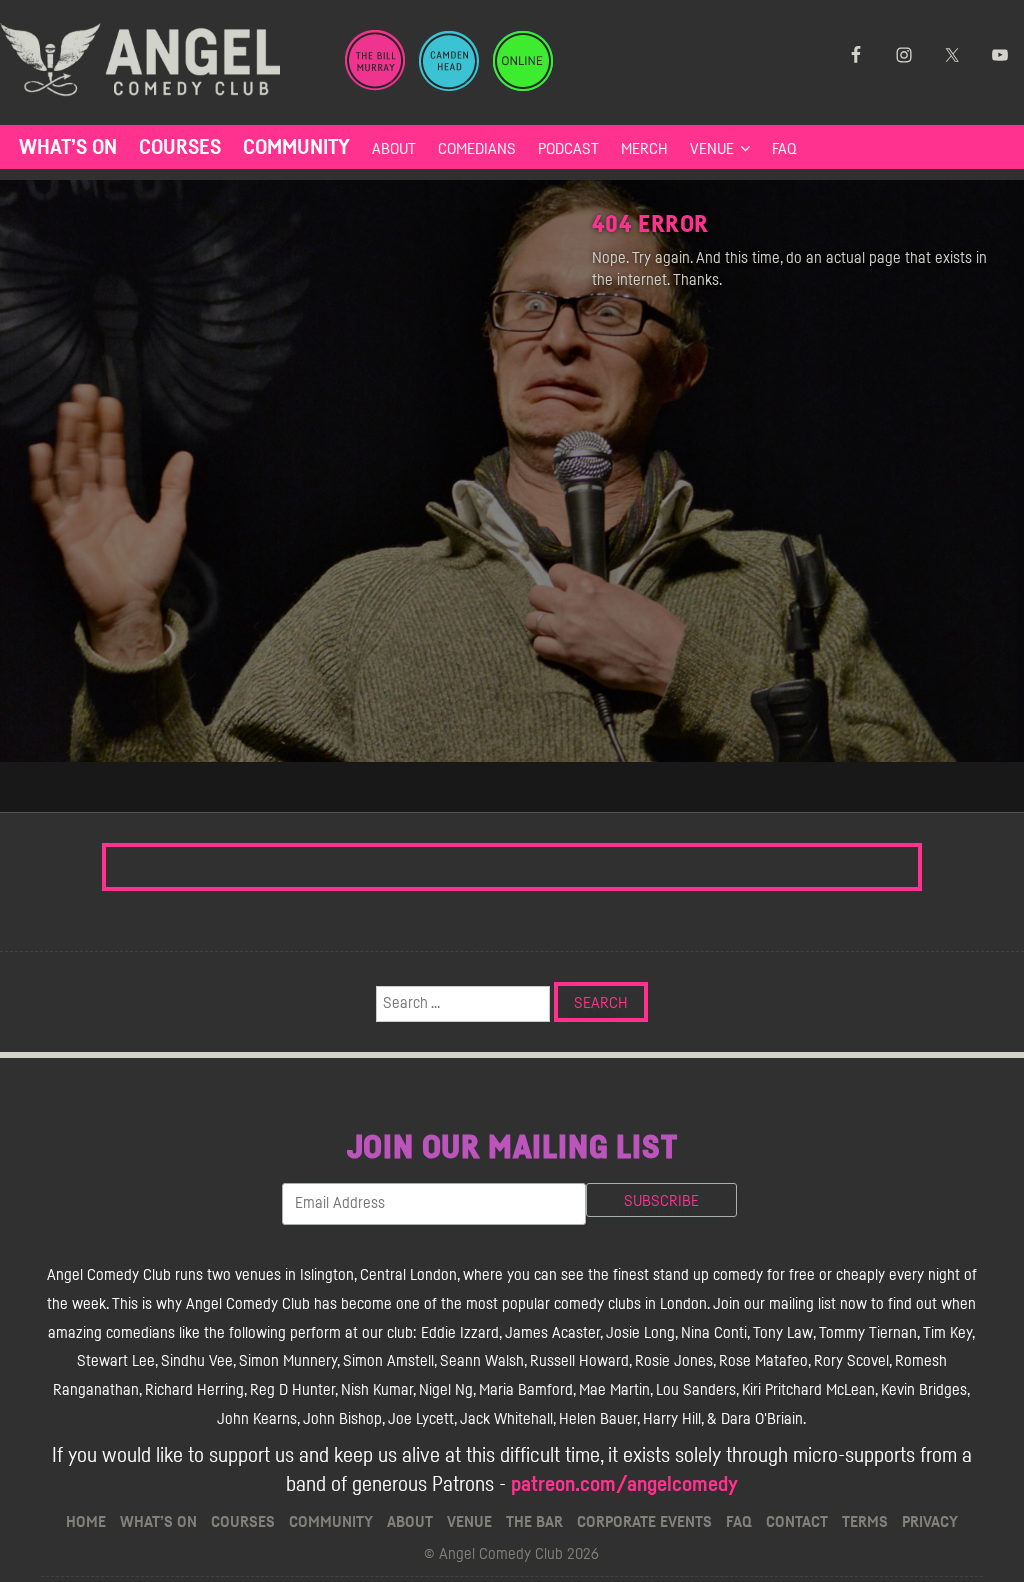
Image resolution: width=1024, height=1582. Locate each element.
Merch (644, 149)
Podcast (568, 149)
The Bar (534, 1522)
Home (86, 1522)
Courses (180, 147)
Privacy (930, 1522)
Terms (865, 1522)
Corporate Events (644, 1522)
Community (296, 147)
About (394, 149)
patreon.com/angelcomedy (624, 1484)
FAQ (784, 149)
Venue (712, 149)
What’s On (68, 147)
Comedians (477, 149)
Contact (797, 1522)
